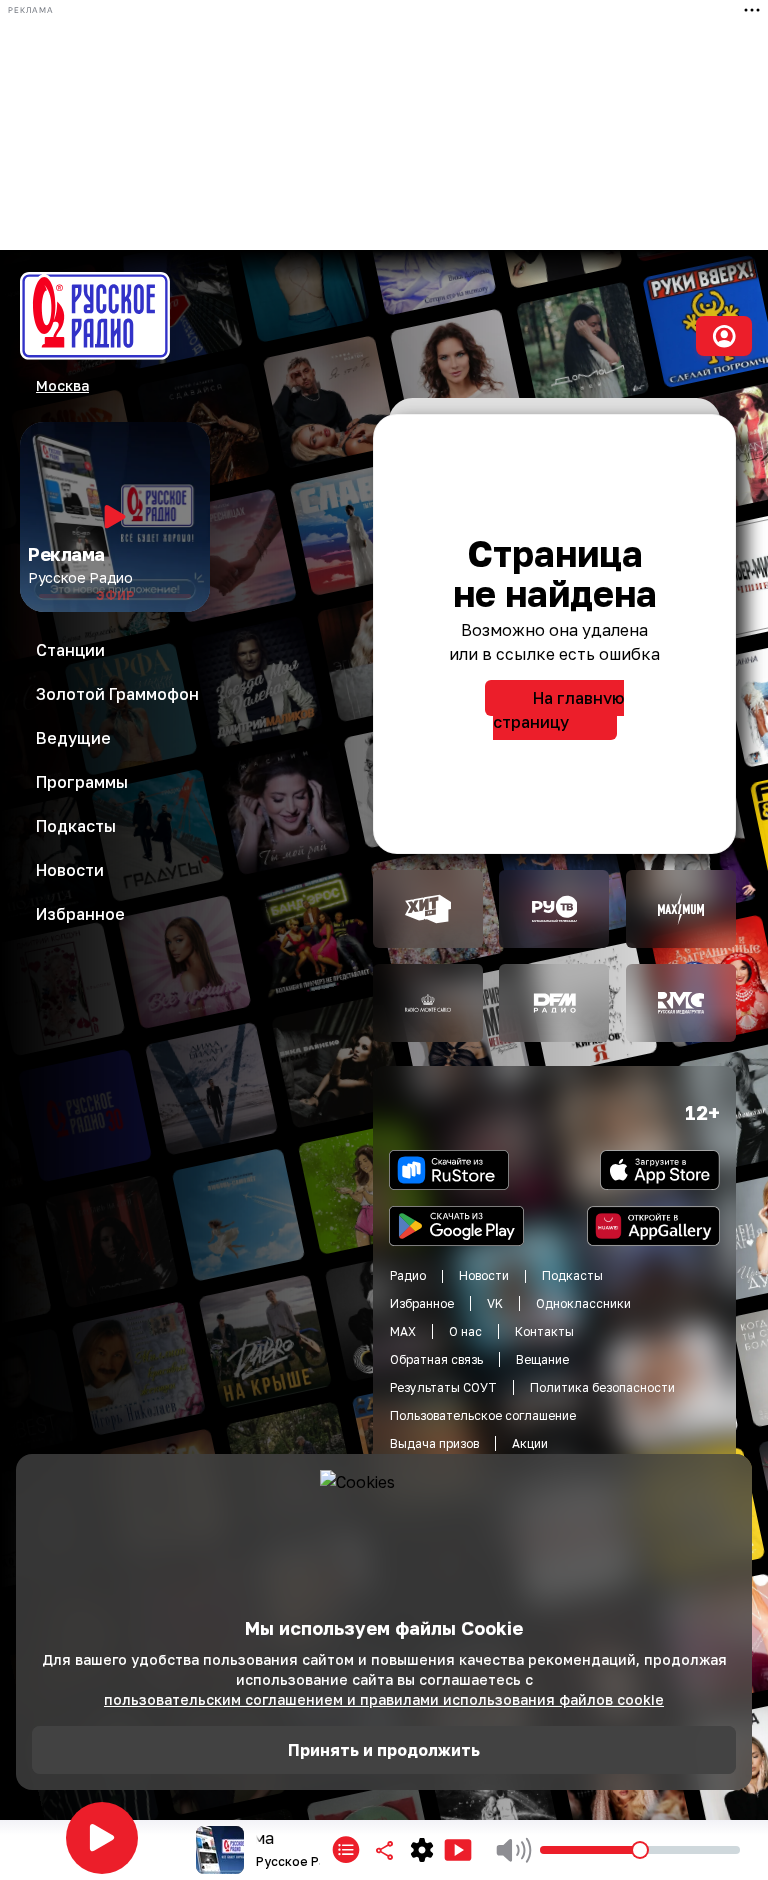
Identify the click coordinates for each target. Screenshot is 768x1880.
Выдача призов (434, 1443)
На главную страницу (558, 710)
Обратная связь (436, 1359)
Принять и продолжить (384, 1750)
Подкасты (572, 1275)
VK (495, 1303)
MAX (403, 1331)
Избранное (422, 1303)
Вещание (542, 1359)
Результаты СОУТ (443, 1387)
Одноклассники (583, 1303)
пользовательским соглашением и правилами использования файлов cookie (384, 1699)
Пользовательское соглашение (483, 1415)
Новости (484, 1275)
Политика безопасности (602, 1387)
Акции (530, 1443)
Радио (408, 1275)
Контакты (544, 1331)
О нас (465, 1331)
